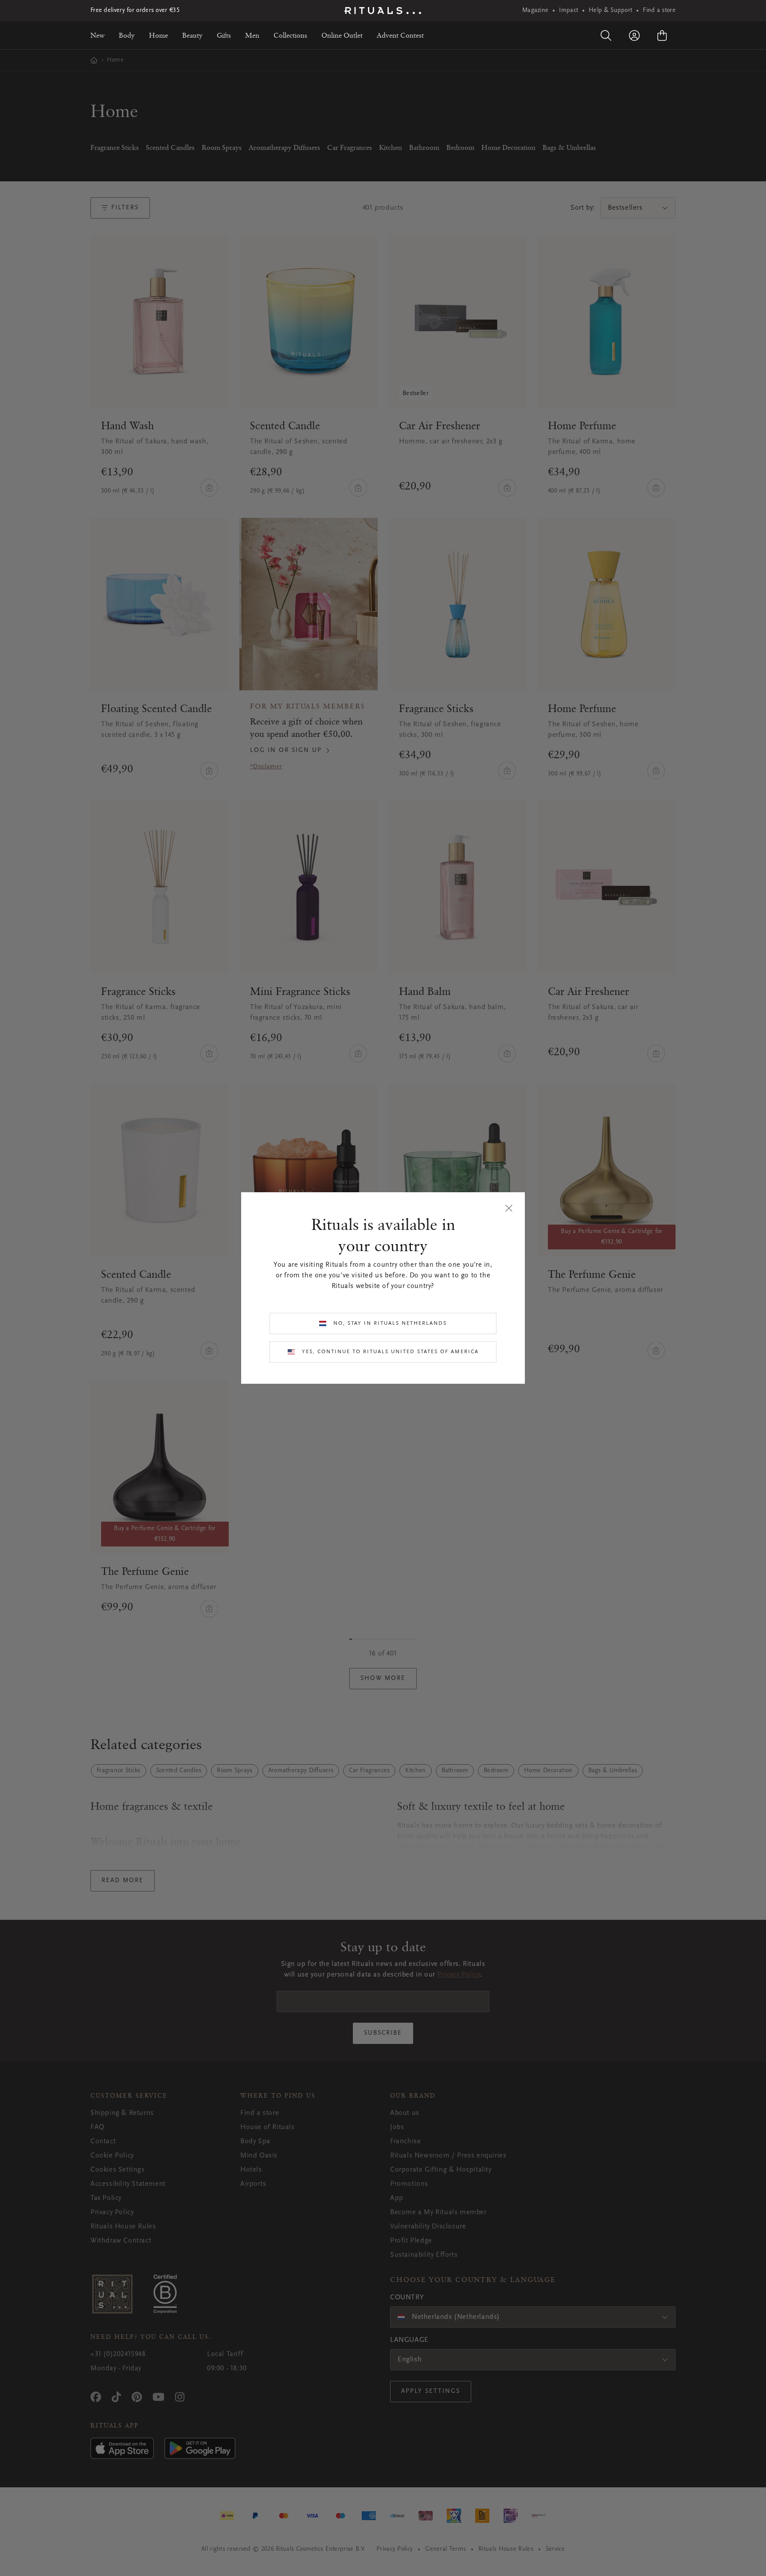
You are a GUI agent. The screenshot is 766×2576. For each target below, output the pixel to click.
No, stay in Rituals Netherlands (390, 1323)
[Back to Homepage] (383, 11)
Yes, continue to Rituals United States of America (390, 1352)
